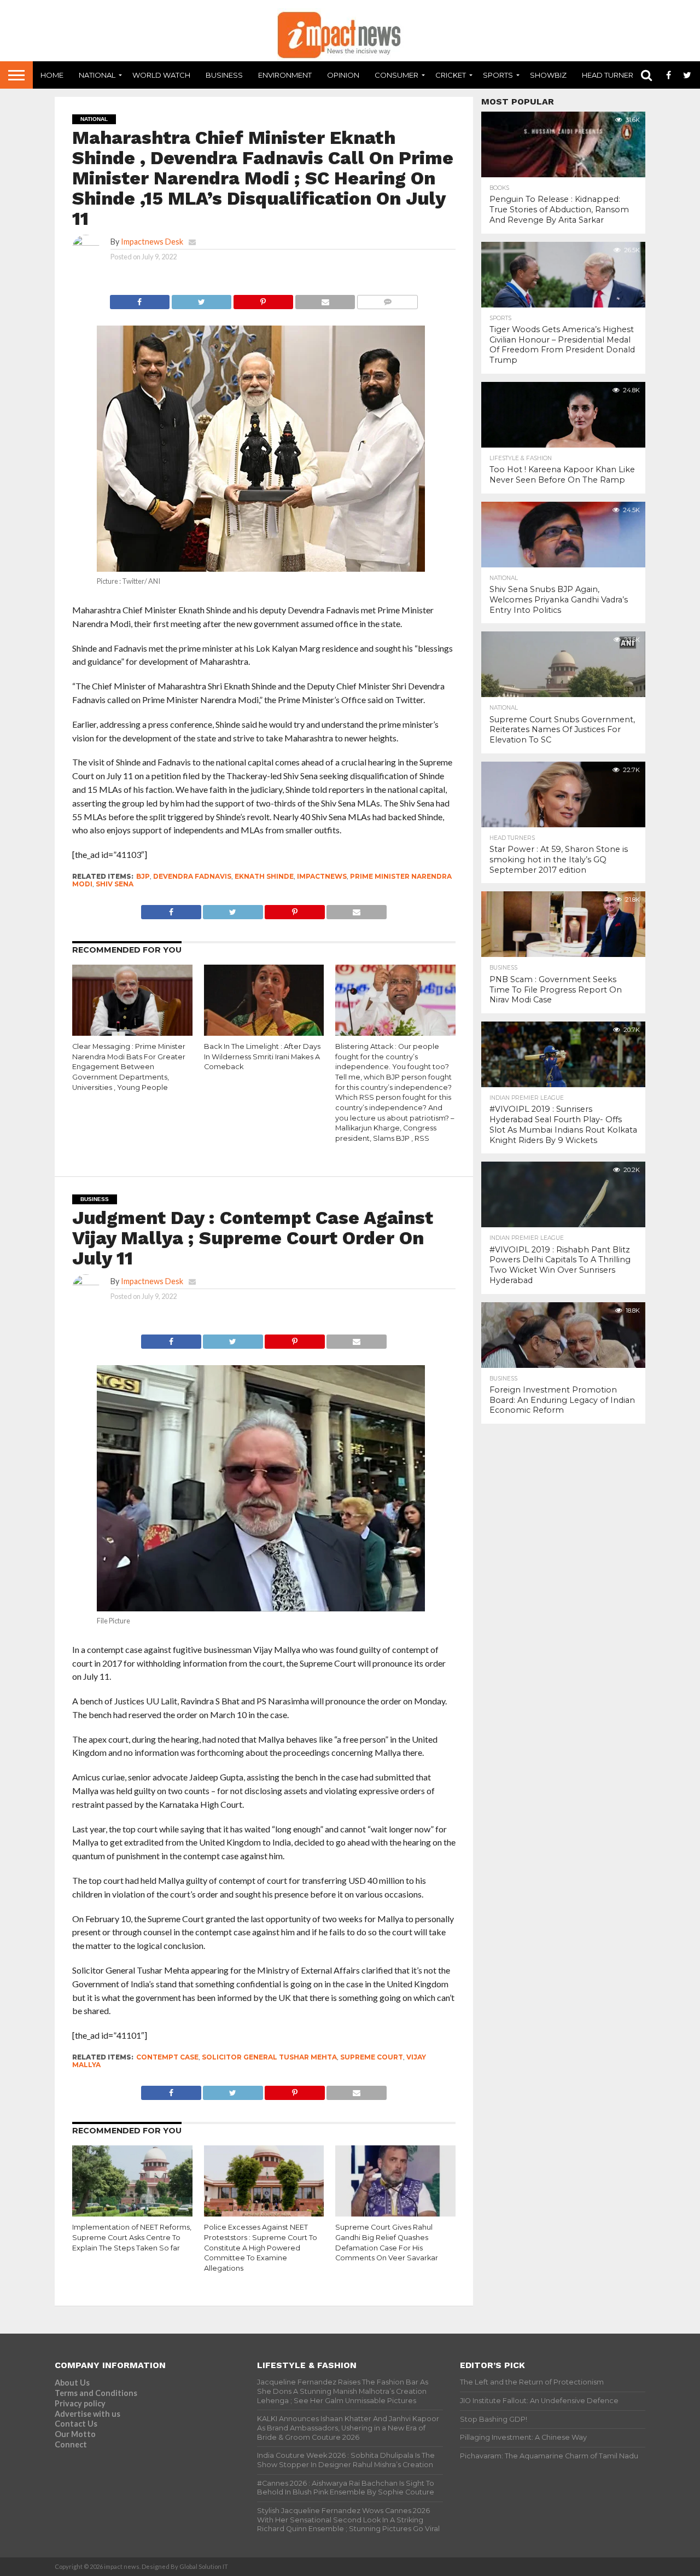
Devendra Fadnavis (192, 876)
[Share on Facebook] (140, 299)
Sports (498, 75)
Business (224, 75)
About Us (72, 2383)
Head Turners (610, 75)
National (97, 75)
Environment (285, 75)
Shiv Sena (115, 884)
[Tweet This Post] (201, 299)
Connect (71, 2444)
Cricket (451, 75)
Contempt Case (167, 2057)
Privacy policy (80, 2403)
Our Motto (75, 2434)
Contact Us (76, 2424)
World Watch (161, 75)
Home (52, 75)
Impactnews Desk (152, 242)
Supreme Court (372, 2057)
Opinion (343, 75)
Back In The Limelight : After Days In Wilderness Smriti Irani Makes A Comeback (262, 1057)
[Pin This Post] (263, 299)
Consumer (396, 75)
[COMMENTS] (387, 299)
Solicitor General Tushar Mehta (269, 2057)
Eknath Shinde (264, 876)
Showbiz (548, 75)
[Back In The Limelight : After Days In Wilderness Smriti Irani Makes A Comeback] (264, 1033)
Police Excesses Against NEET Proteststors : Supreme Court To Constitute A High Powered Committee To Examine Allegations (261, 2248)
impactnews (322, 876)
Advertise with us (87, 2414)
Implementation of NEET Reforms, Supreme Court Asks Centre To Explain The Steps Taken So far (132, 2237)
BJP (143, 876)
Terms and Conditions (96, 2393)
